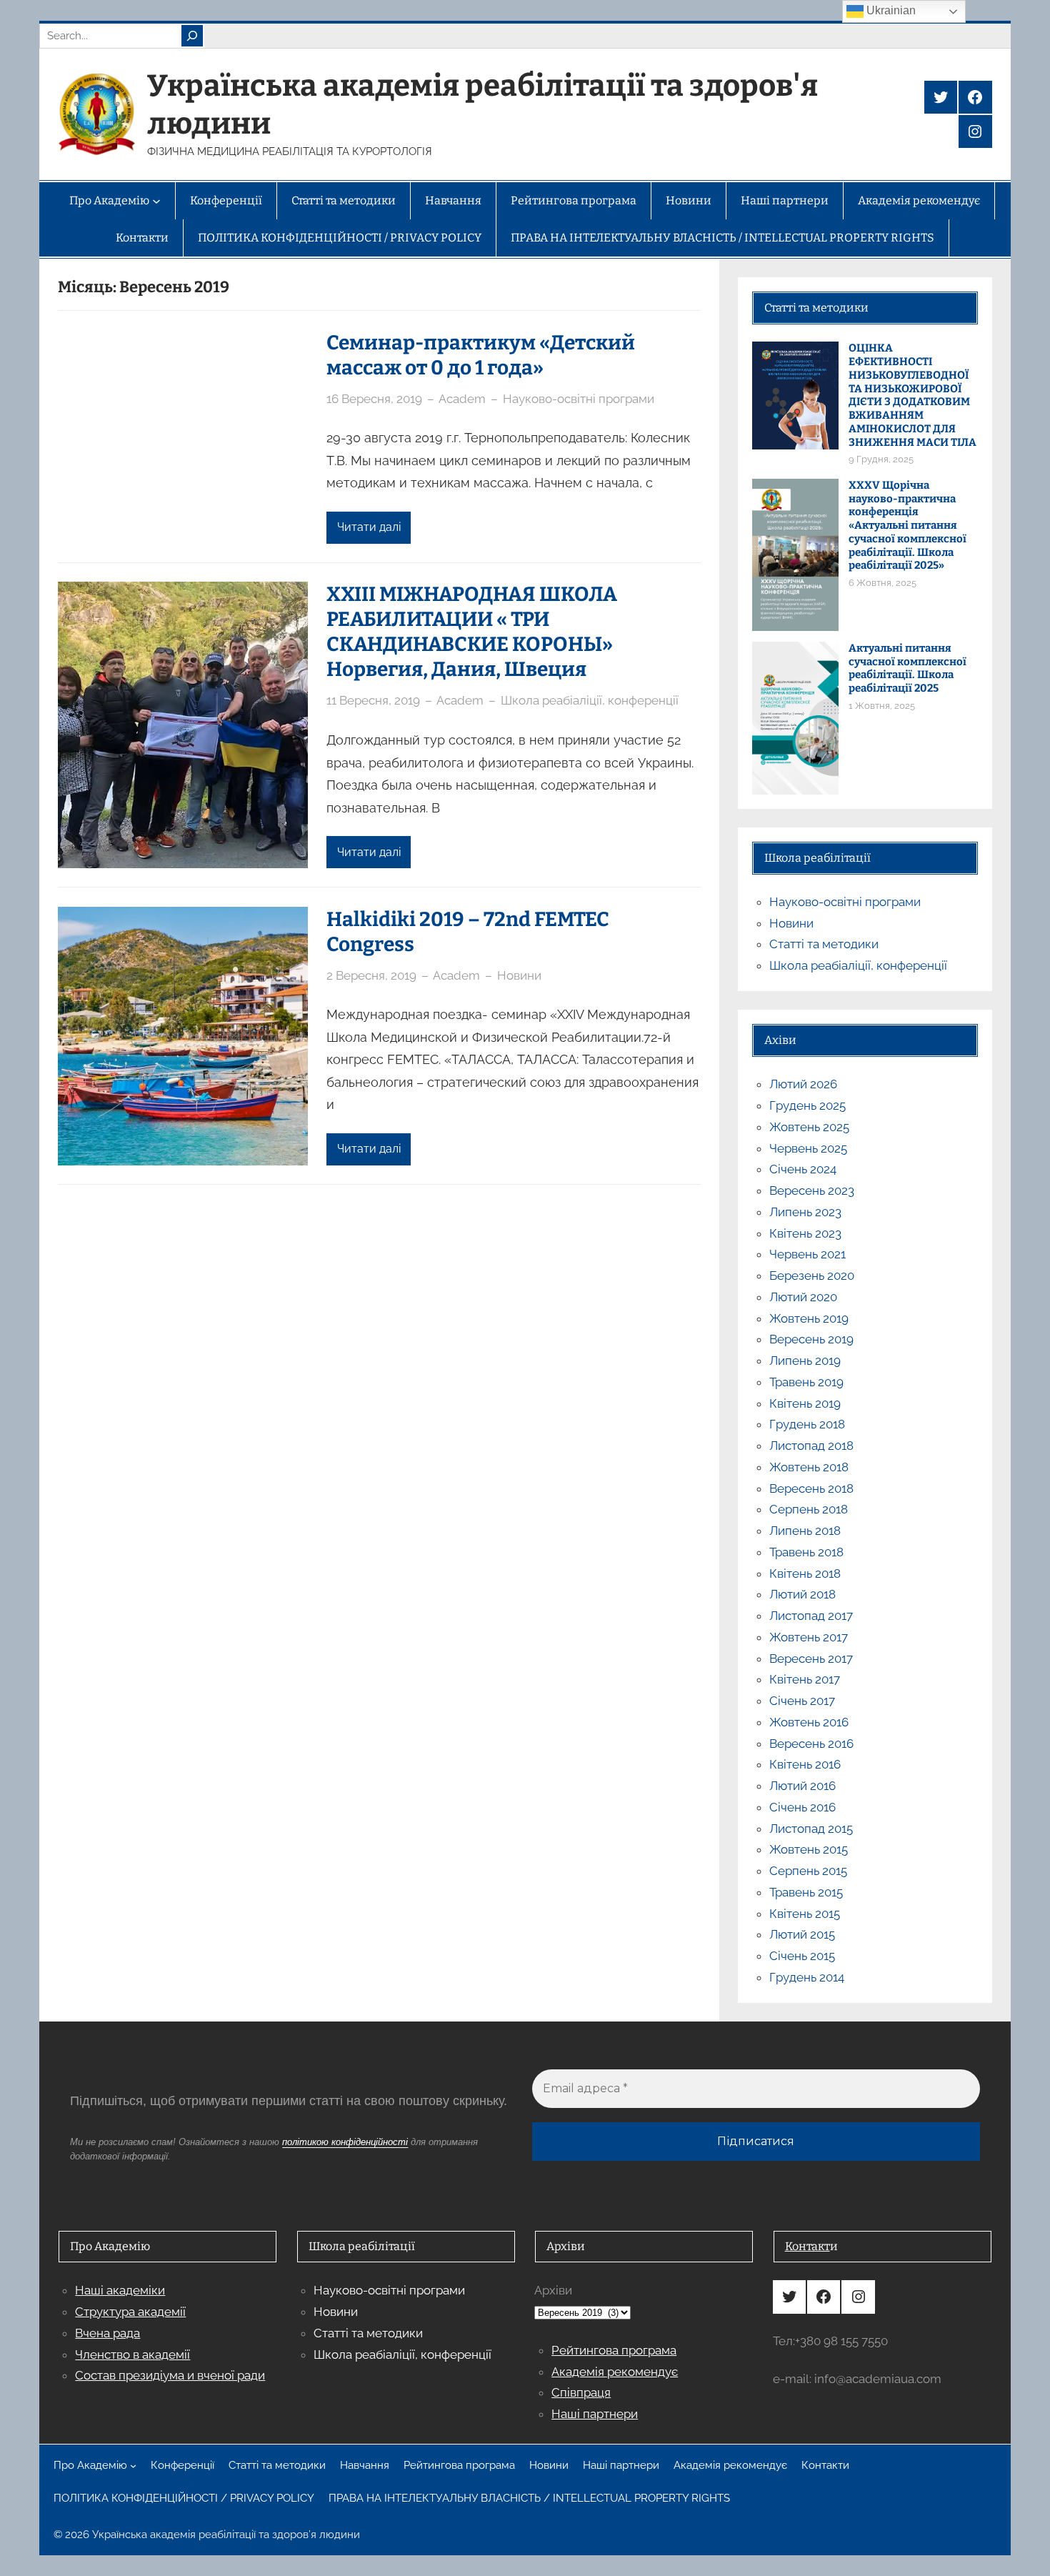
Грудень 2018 (807, 1424)
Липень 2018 (805, 1531)
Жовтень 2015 (809, 1849)
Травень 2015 (806, 1892)
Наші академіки (120, 2290)
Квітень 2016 (805, 1764)
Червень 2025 (808, 1148)
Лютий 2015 (802, 1934)
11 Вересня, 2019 (373, 700)
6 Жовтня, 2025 (882, 583)
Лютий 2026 (803, 1084)
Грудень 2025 (807, 1105)
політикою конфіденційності (345, 2142)
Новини (519, 975)
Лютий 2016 (802, 1786)
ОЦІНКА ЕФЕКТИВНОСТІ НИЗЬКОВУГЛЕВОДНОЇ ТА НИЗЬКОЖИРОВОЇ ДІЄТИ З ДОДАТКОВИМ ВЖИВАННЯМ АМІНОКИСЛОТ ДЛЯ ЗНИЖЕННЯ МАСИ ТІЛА (912, 395)
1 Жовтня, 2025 (882, 706)
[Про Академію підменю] (133, 2466)
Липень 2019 (805, 1361)
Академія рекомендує (615, 2372)
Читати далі (369, 527)
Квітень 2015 (805, 1914)
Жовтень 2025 (809, 1127)
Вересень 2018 (811, 1488)
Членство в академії (132, 2354)
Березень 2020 (812, 1275)
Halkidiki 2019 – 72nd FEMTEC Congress (468, 932)
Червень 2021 (807, 1254)
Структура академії (130, 2312)
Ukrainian (890, 10)
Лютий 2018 (802, 1594)
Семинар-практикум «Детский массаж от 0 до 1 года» (481, 355)
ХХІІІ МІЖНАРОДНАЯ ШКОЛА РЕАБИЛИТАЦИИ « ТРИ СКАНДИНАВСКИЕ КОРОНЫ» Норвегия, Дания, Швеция (472, 632)
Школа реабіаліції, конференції (590, 700)
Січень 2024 (803, 1169)
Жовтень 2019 (809, 1318)
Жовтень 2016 (809, 1722)
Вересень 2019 (811, 1339)
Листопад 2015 (811, 1829)
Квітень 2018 (805, 1573)
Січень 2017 (802, 1701)
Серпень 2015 (808, 1871)
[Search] (192, 36)
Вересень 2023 (812, 1190)
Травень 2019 (806, 1382)
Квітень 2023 (805, 1233)
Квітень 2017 (805, 1679)
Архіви (553, 2290)
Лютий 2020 (803, 1297)
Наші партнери (595, 2414)
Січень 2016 (802, 1807)
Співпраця (581, 2392)
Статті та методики (824, 944)
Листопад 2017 (811, 1616)
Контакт (807, 2246)
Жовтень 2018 (809, 1467)
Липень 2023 (805, 1212)
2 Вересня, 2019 (371, 975)
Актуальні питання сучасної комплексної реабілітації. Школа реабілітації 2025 (907, 668)
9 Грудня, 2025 (881, 459)
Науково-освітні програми (579, 399)
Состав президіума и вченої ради (170, 2375)
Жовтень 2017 (809, 1637)
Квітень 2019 (805, 1403)
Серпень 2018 (809, 1509)
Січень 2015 (802, 1956)
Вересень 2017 (811, 1659)
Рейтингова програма (614, 2350)
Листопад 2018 (811, 1446)
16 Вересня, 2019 (374, 399)
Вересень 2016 (811, 1744)
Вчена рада (107, 2333)
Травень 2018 (806, 1552)
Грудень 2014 (807, 1977)
